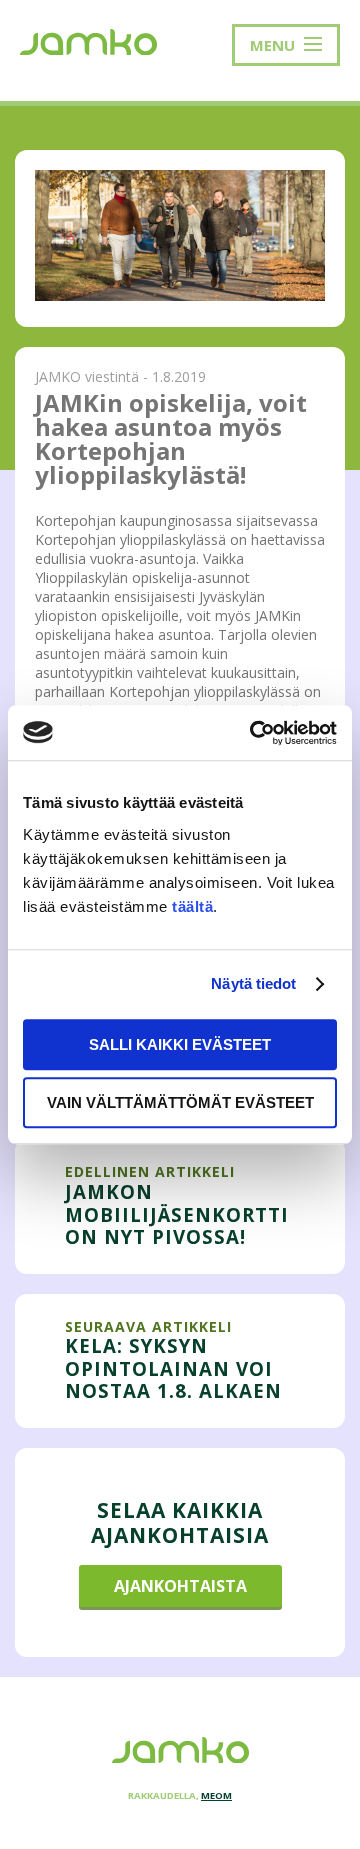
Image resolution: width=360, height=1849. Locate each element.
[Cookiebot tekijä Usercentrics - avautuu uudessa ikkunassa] (254, 733)
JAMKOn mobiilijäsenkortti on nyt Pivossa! (177, 1214)
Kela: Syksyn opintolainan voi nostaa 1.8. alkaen (173, 1368)
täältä (192, 906)
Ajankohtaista (180, 1586)
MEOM (216, 1795)
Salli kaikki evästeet (180, 1044)
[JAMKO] (88, 40)
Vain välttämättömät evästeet (180, 1102)
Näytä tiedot (253, 983)
